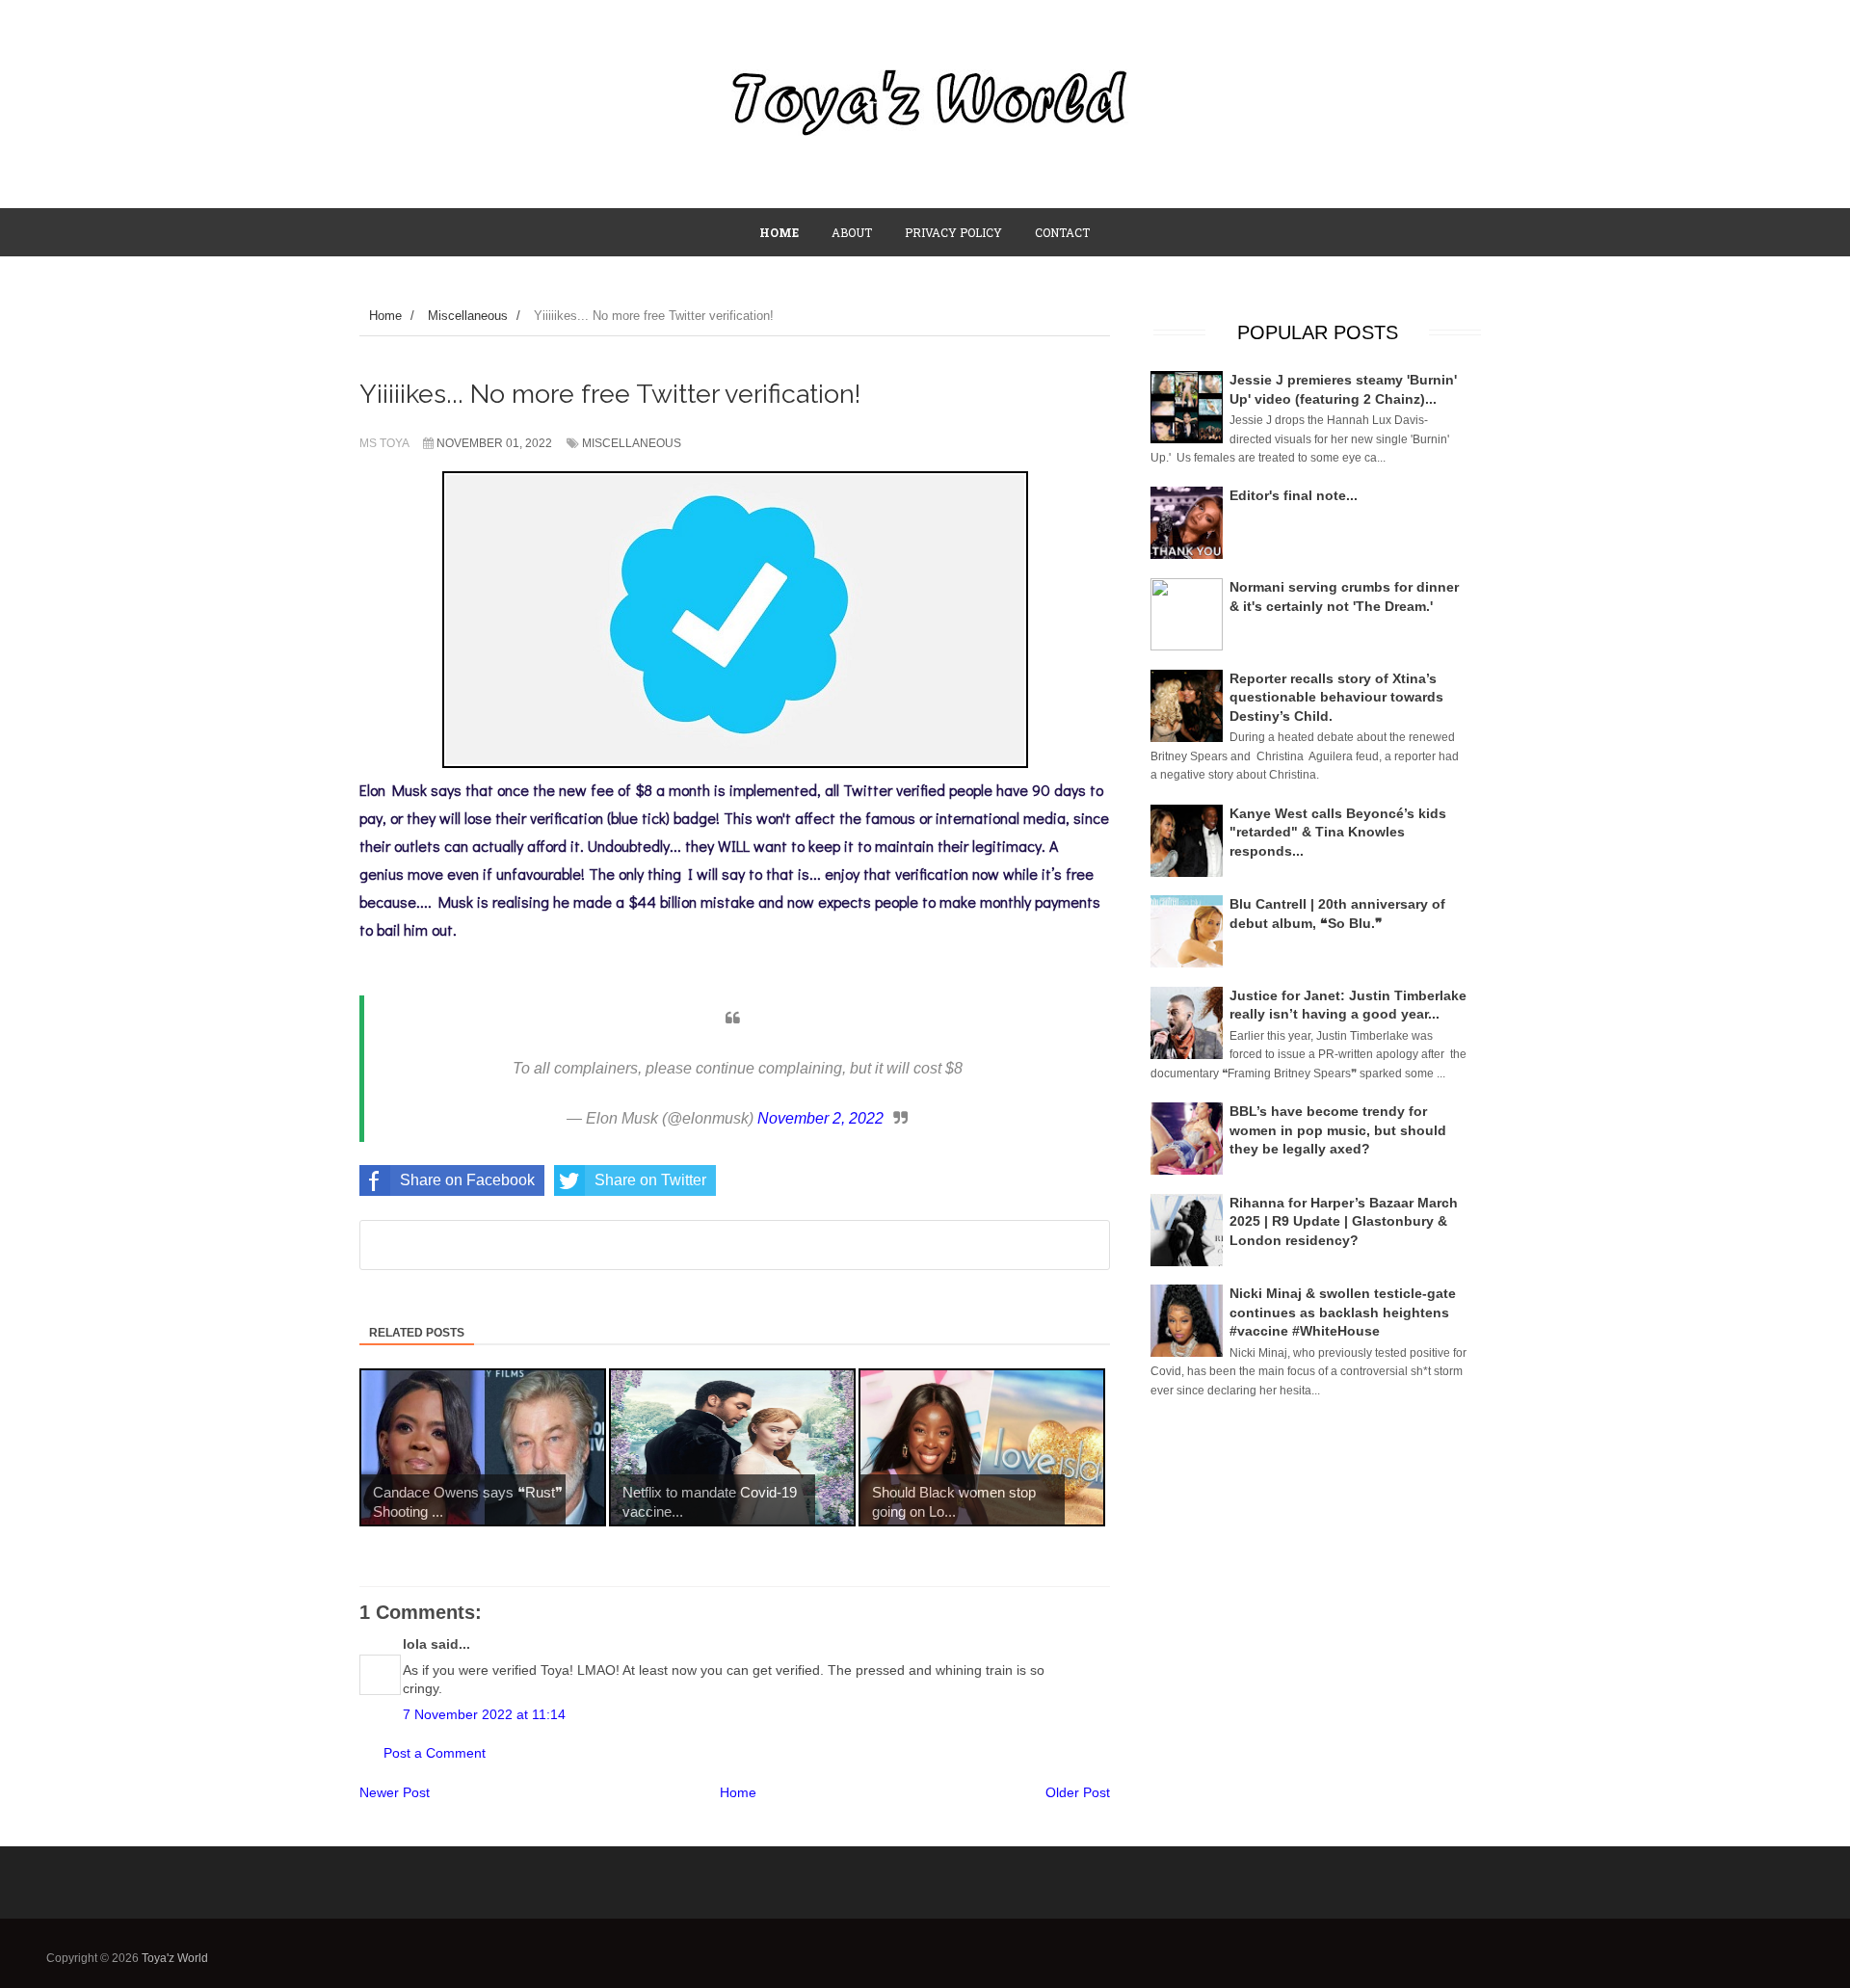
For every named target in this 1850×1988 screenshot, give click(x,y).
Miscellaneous (632, 443)
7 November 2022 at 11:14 (484, 1714)
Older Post (1078, 1792)
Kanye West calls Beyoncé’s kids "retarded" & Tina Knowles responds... (1338, 832)
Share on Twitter (650, 1180)
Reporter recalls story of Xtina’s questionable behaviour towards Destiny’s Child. (1336, 697)
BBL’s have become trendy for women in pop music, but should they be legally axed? (1338, 1130)
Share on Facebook (467, 1180)
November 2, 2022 (820, 1118)
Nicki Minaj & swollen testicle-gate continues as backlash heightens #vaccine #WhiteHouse (1343, 1312)
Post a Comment (435, 1753)
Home (738, 1792)
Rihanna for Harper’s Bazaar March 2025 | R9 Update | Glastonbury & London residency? (1344, 1221)
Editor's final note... (1294, 495)
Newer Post (395, 1792)
